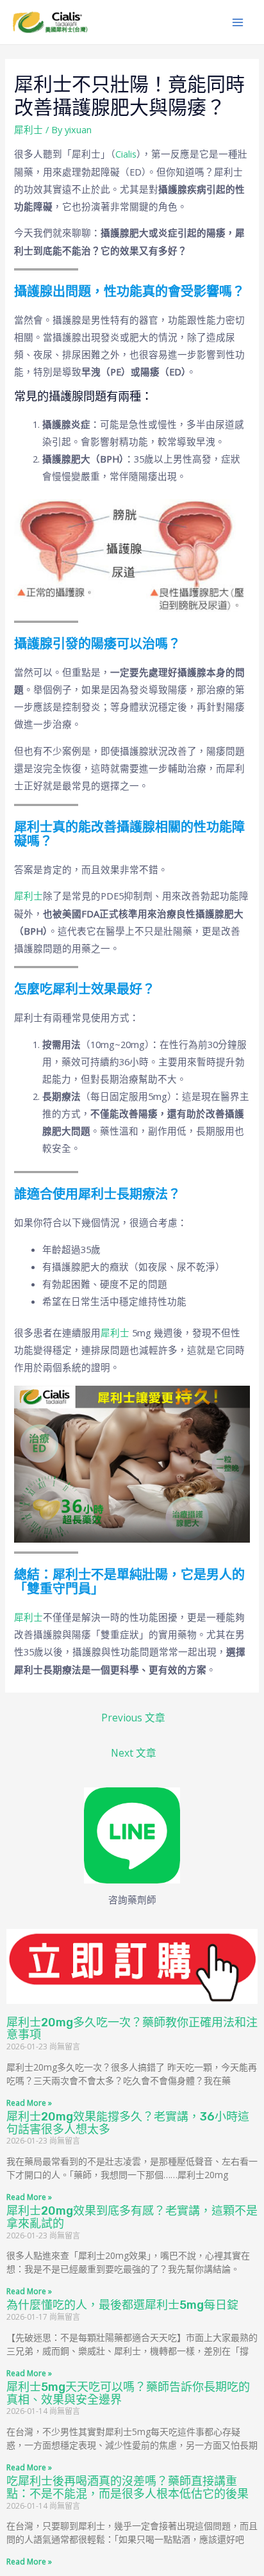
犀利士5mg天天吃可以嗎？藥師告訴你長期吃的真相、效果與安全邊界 (128, 2393)
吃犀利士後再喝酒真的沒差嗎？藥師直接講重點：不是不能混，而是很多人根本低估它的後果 (128, 2488)
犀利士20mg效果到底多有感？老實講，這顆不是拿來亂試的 (132, 2217)
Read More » (29, 2103)
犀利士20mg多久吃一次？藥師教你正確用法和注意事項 (132, 2029)
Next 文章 (134, 1753)
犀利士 (29, 129)
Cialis (126, 154)
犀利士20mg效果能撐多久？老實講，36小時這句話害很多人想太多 (128, 2123)
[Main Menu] (238, 22)
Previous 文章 (133, 1718)
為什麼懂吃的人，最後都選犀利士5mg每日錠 (122, 2305)
